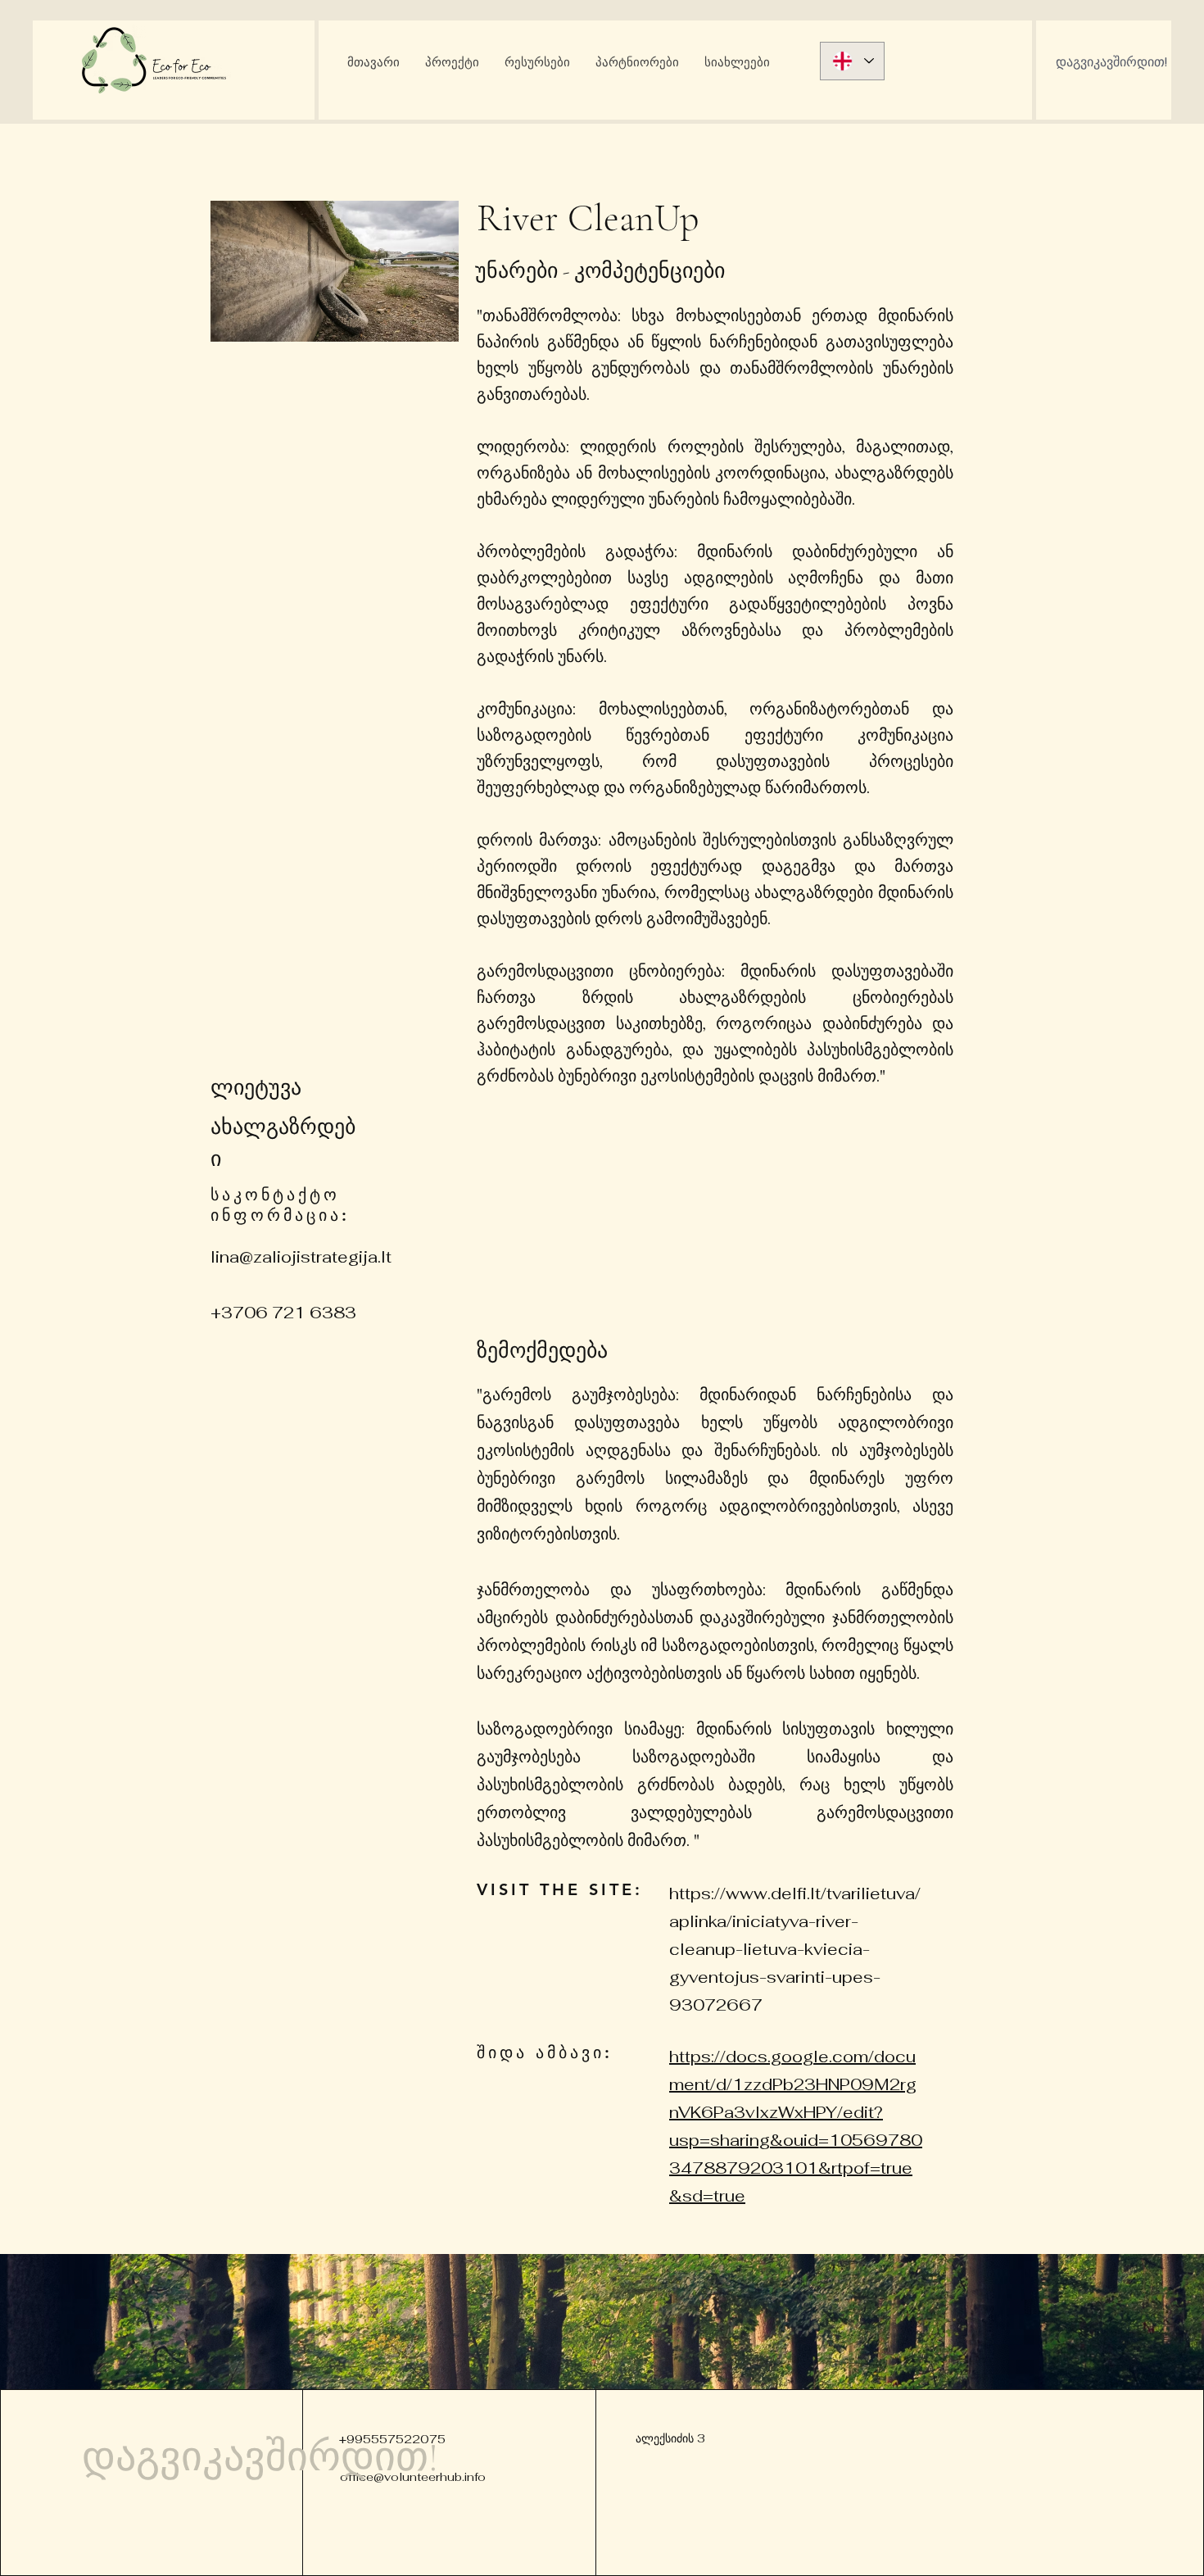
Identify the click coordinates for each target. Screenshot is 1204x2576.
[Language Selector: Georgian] (852, 61)
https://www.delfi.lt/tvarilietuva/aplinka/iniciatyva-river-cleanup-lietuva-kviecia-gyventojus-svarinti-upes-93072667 (795, 1949)
